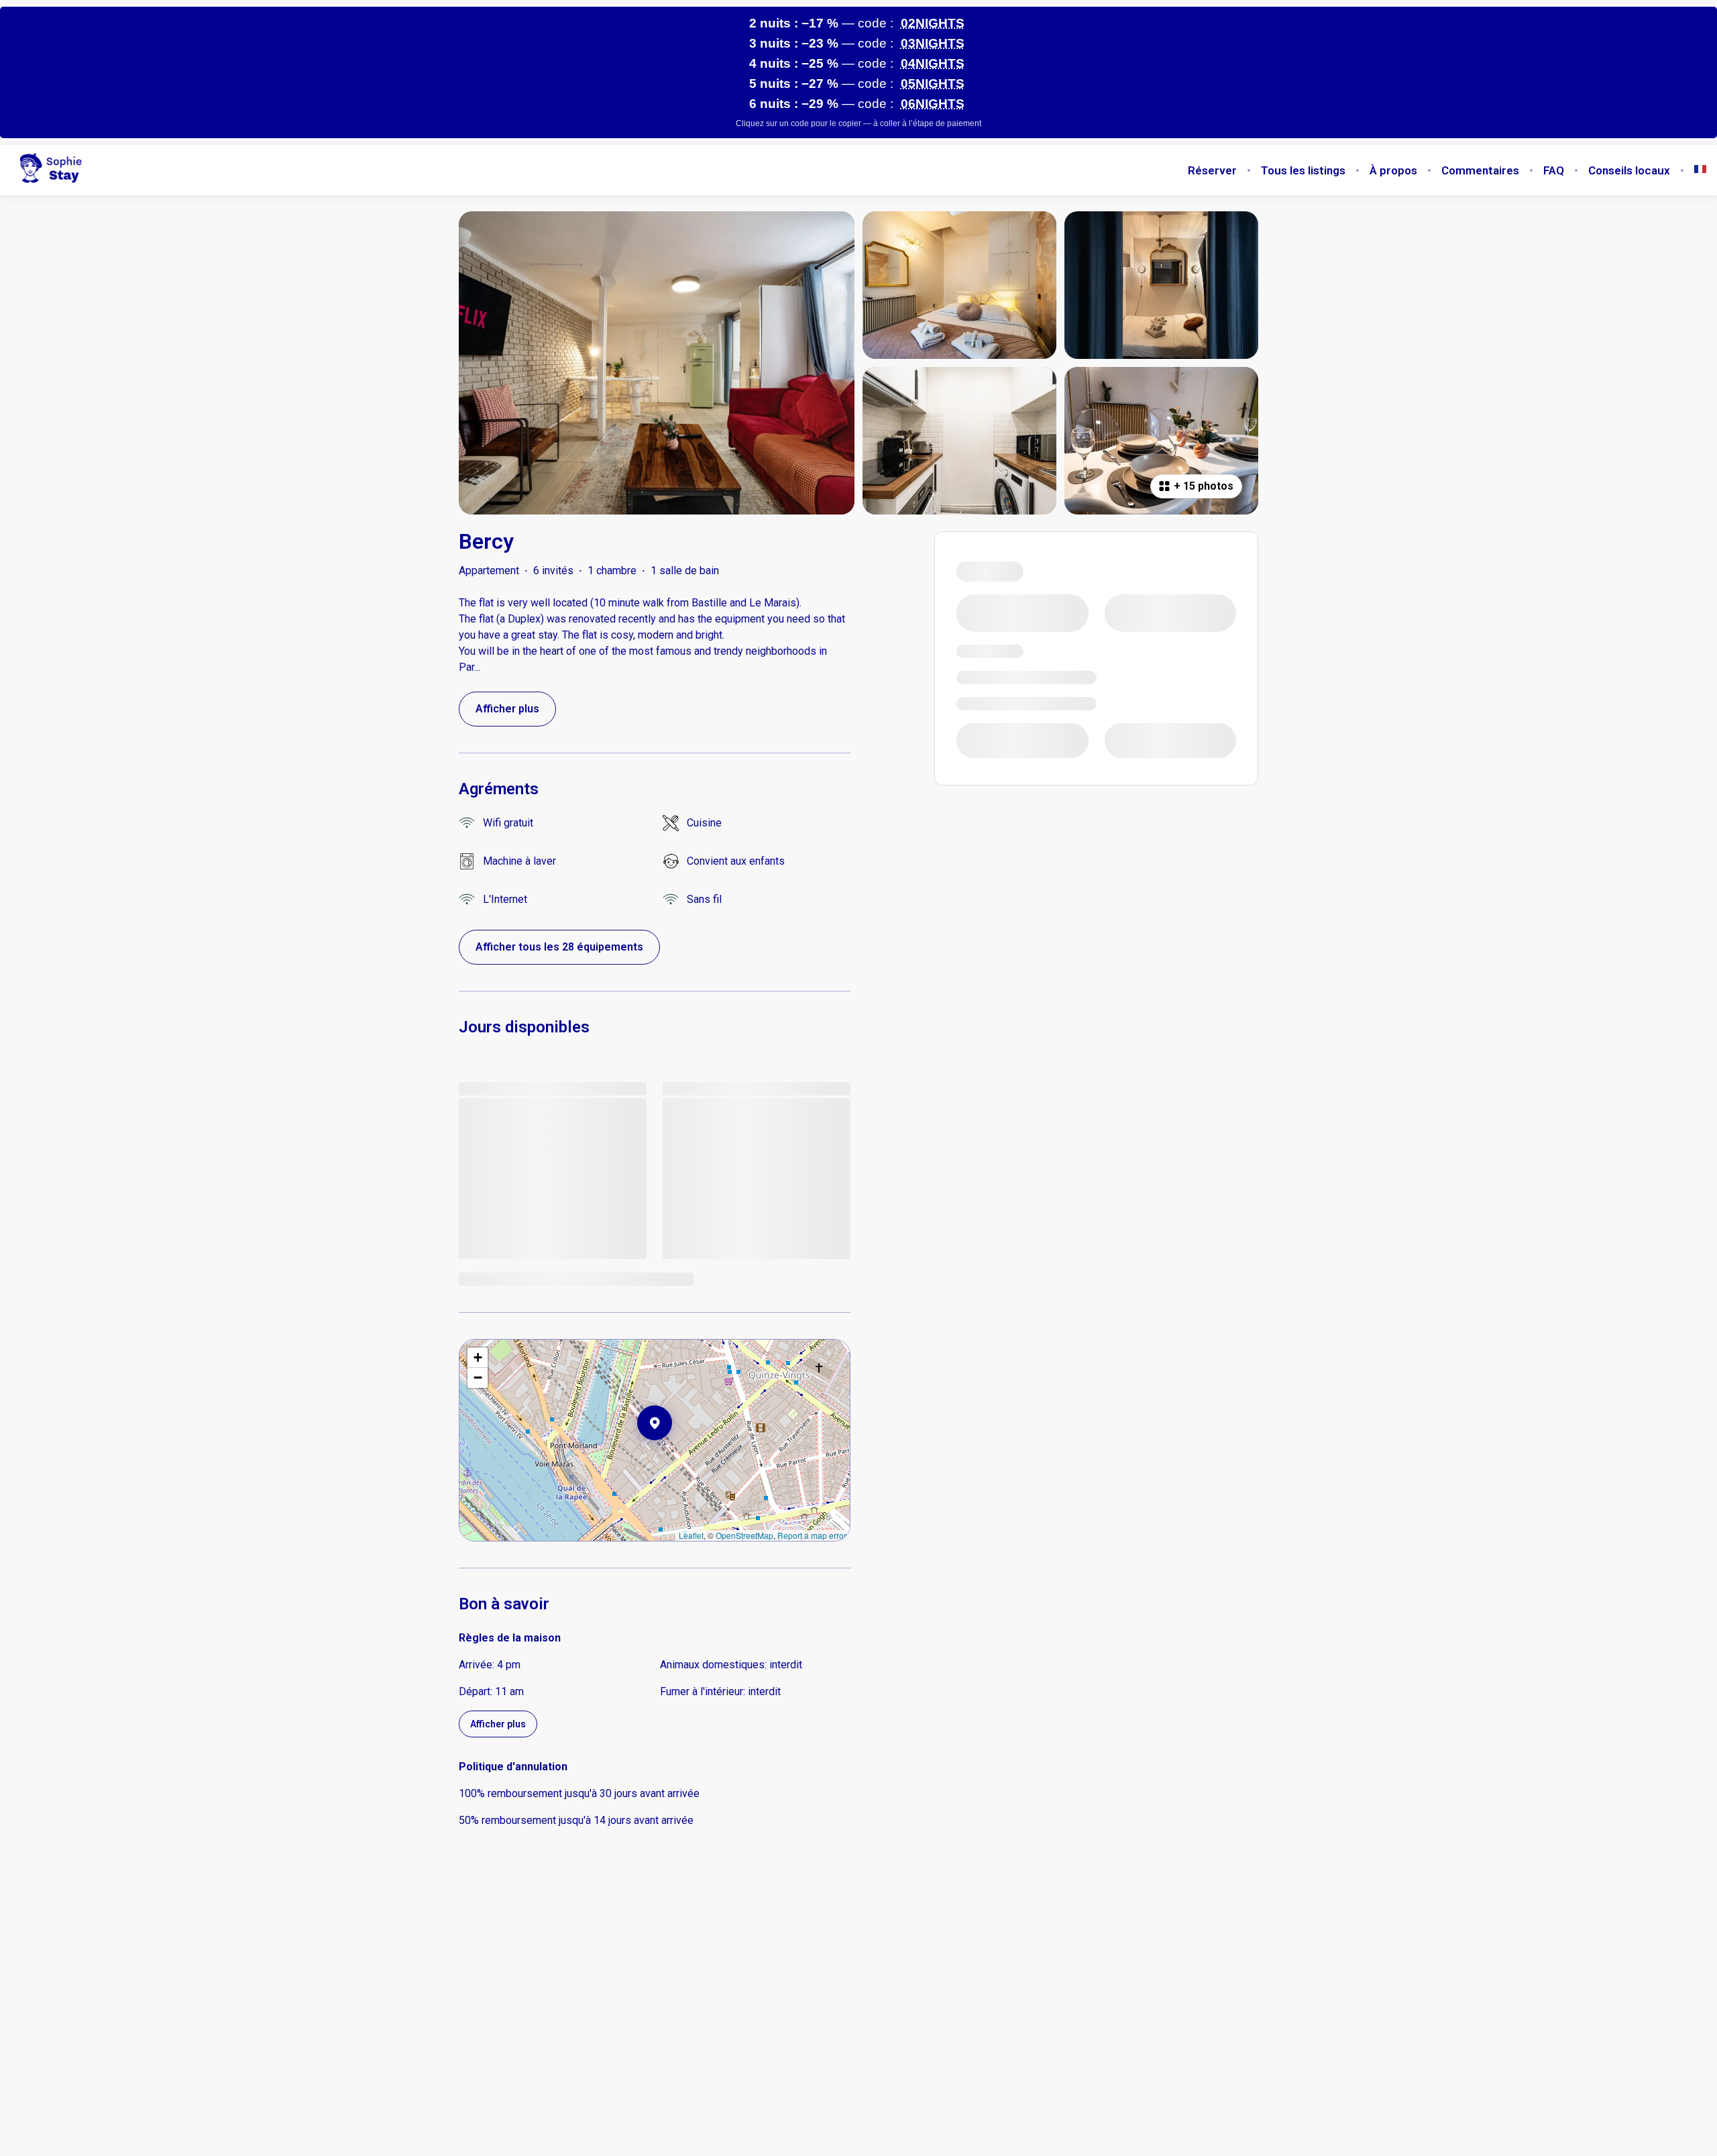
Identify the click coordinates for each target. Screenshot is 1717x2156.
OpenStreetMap (744, 1535)
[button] (672, 1458)
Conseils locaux (1629, 170)
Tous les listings (1303, 170)
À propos (1393, 170)
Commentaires (1480, 170)
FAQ (1554, 170)
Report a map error (812, 1535)
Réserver (1212, 170)
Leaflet (691, 1535)
